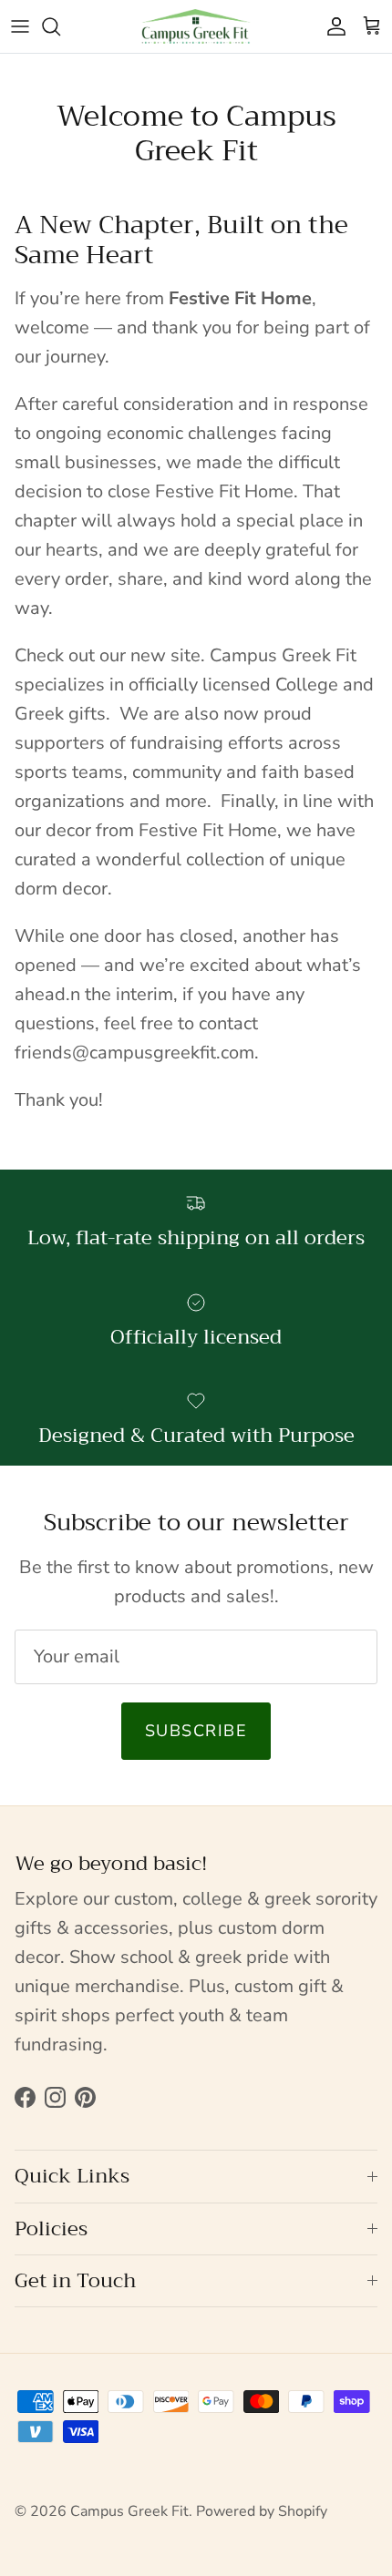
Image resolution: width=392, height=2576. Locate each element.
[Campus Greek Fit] (196, 26)
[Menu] (20, 26)
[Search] (60, 26)
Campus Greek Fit (129, 2511)
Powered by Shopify (262, 2511)
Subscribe (196, 1731)
